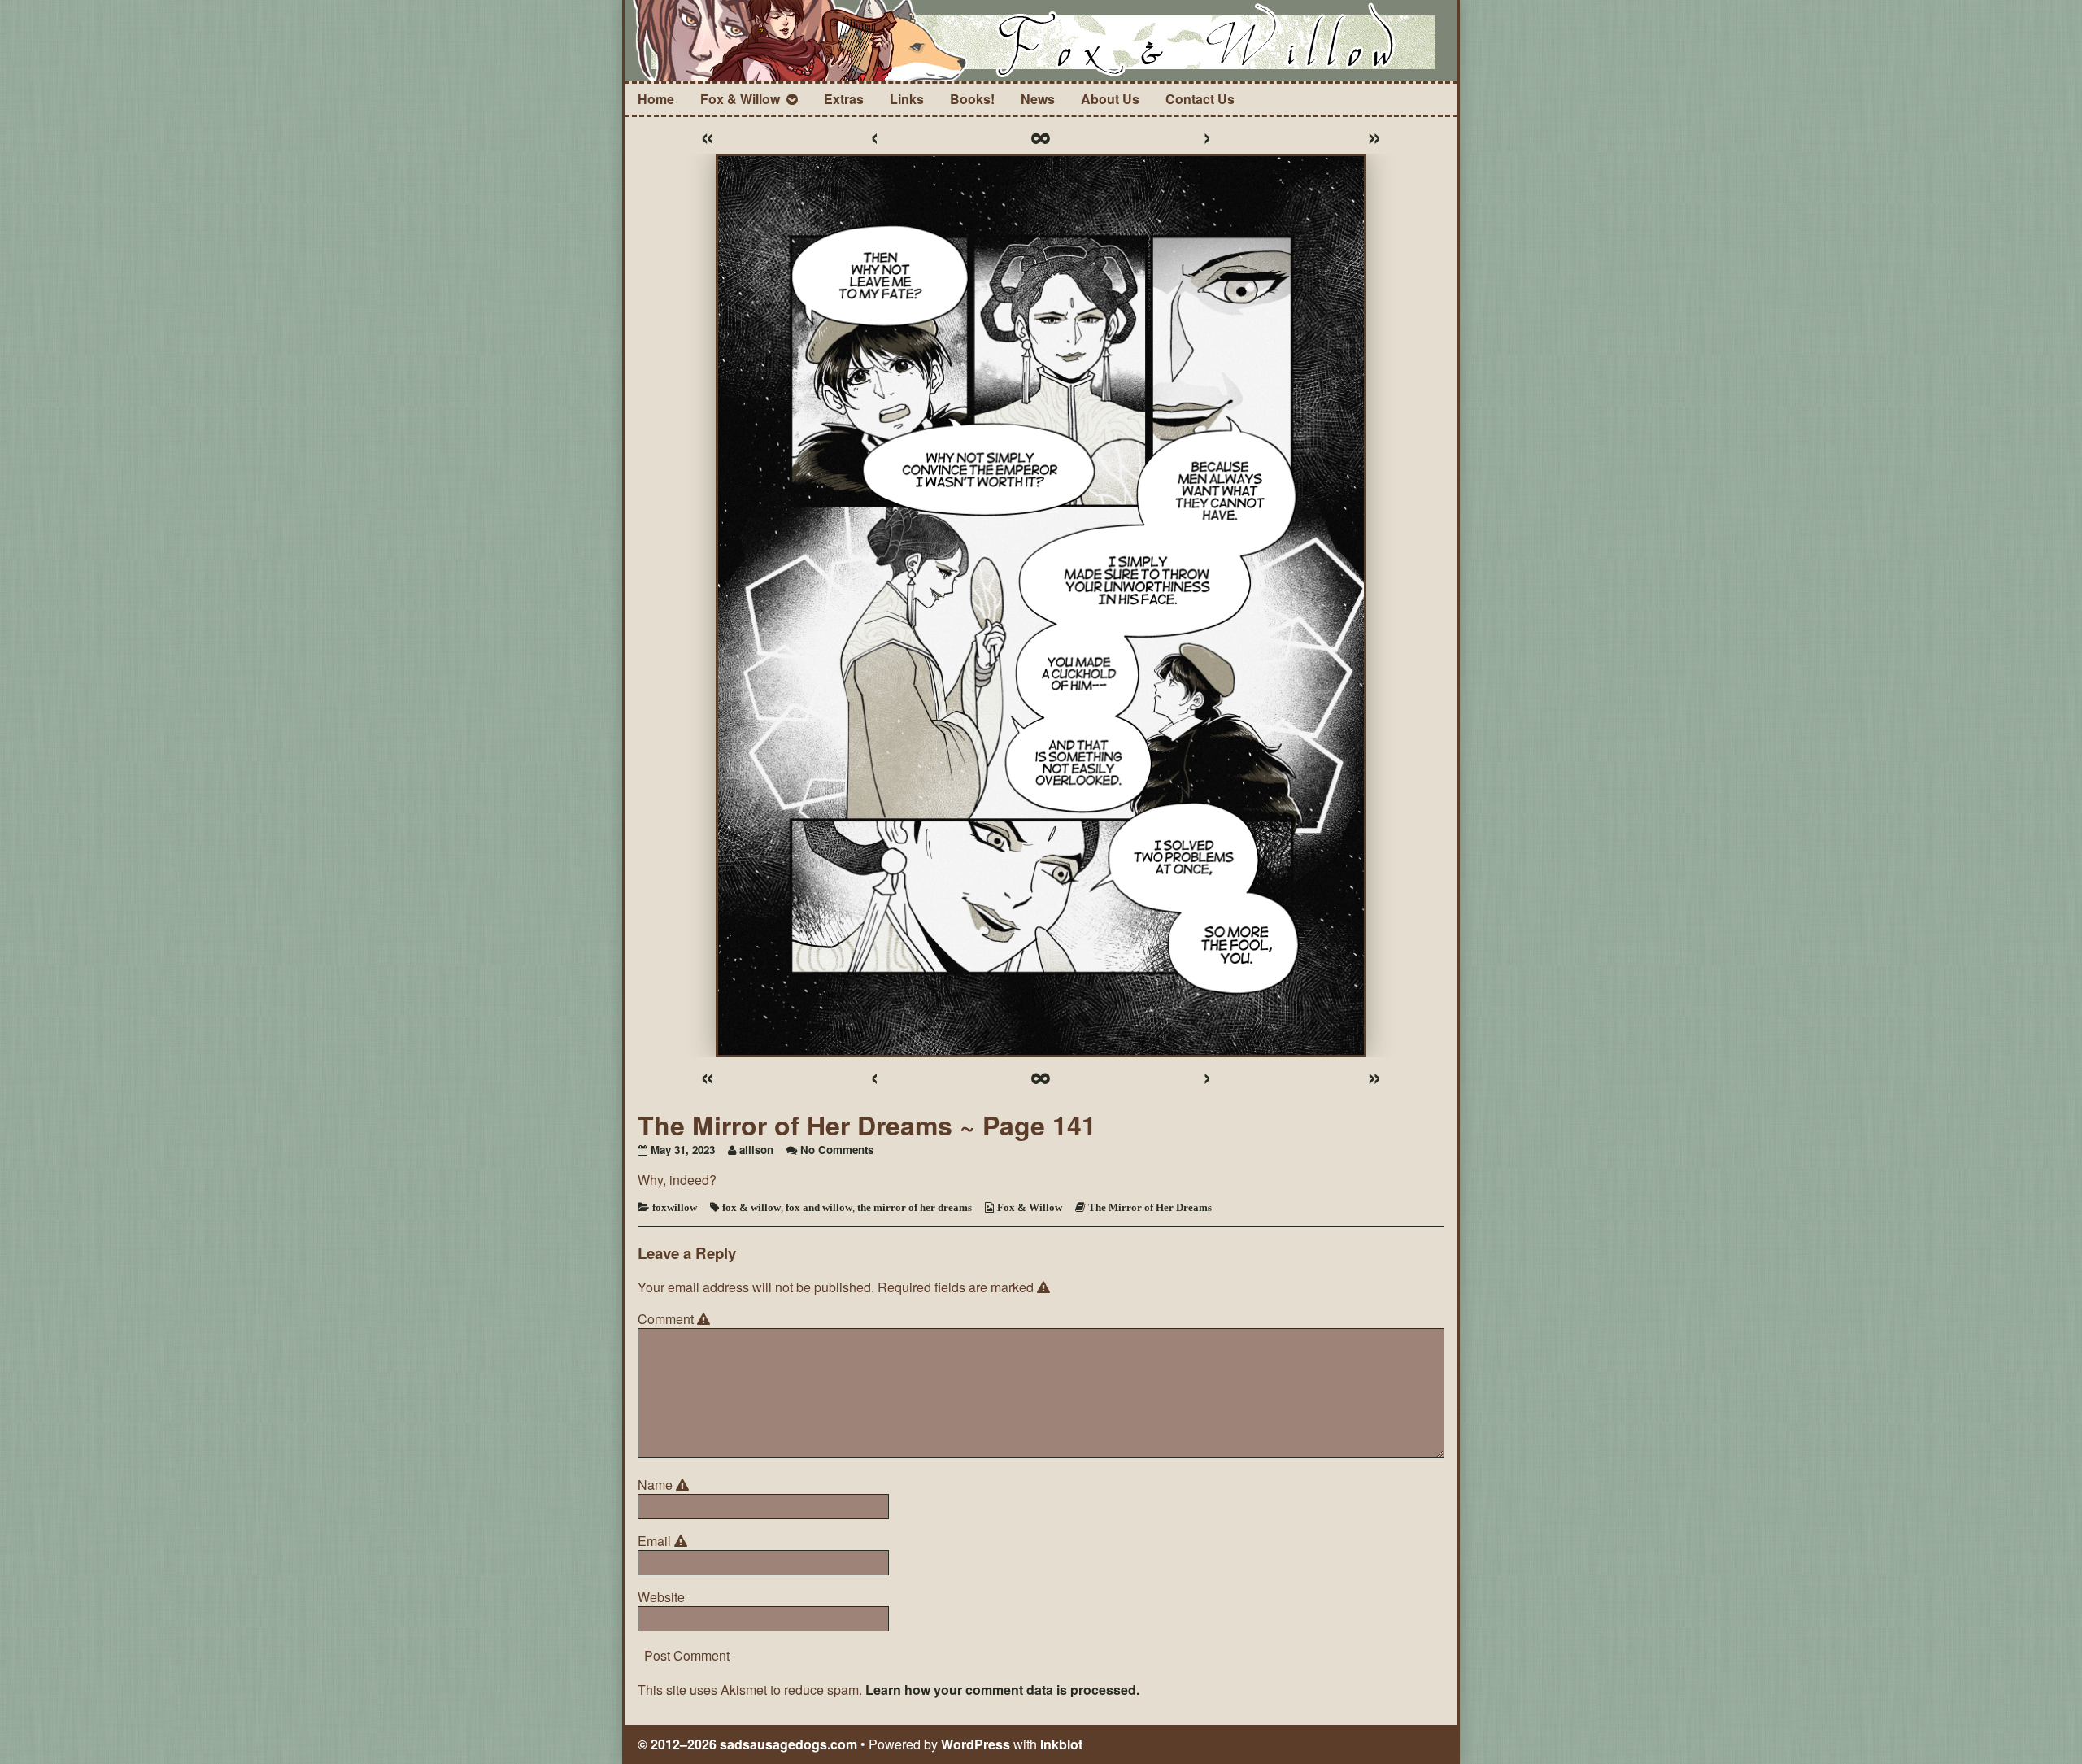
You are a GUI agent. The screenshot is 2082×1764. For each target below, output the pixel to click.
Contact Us (1200, 99)
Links (907, 99)
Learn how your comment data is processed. (1002, 1690)
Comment (676, 1319)
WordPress (976, 1744)
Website (661, 1597)
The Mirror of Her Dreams (1150, 1207)
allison (756, 1150)
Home (656, 99)
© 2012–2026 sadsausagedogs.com (747, 1744)
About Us (1110, 99)
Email (665, 1541)
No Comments (837, 1150)
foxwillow (675, 1207)
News (1038, 99)
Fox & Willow (740, 99)
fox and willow (819, 1207)
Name (666, 1485)
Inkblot (1061, 1744)
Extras (844, 99)
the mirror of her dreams (915, 1207)
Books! (972, 99)
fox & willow (751, 1207)
